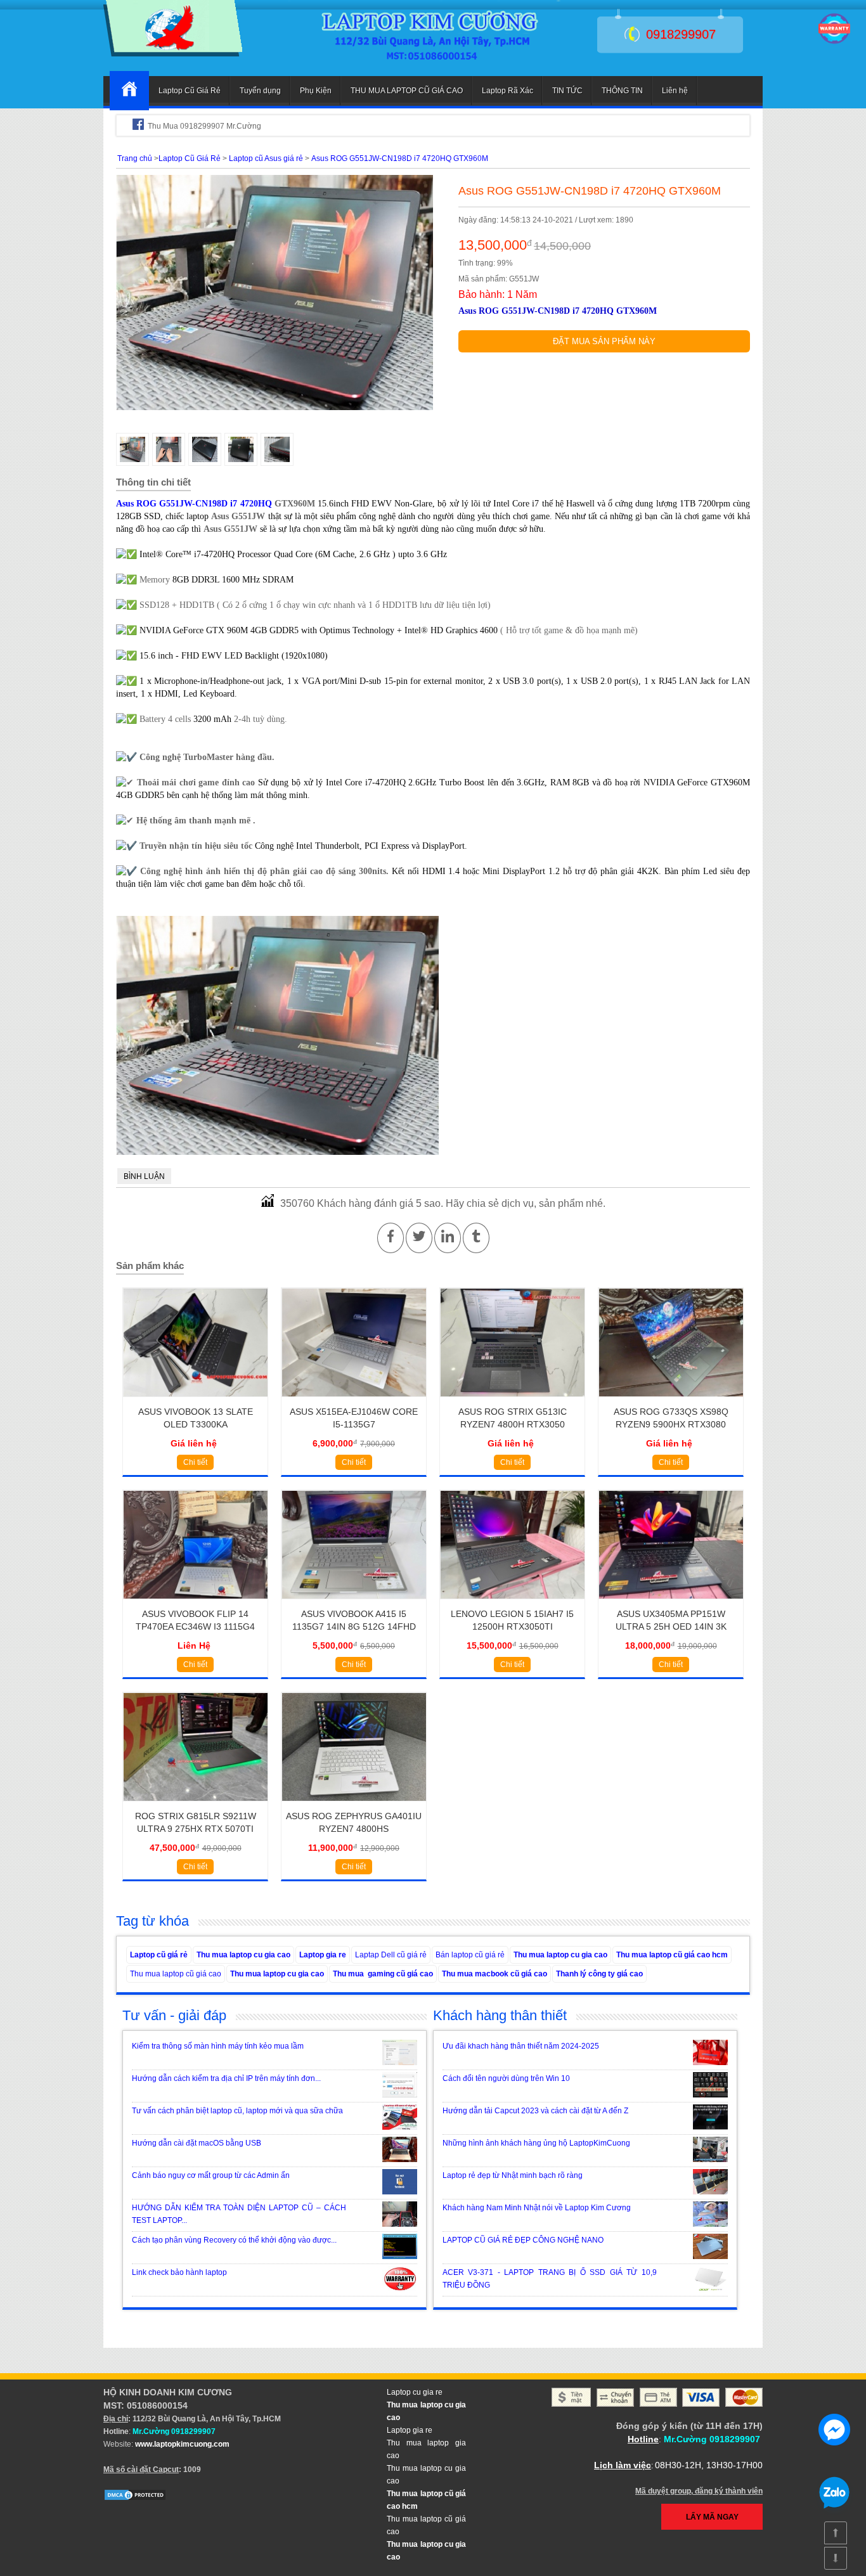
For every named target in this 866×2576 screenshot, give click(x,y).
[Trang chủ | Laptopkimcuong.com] (129, 91)
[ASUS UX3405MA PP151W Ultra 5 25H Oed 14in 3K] (671, 1603)
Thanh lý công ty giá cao (599, 1974)
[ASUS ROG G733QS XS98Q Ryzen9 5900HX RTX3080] (671, 1401)
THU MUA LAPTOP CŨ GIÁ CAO (407, 91)
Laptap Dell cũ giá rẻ (391, 1955)
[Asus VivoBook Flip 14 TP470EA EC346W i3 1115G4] (196, 1603)
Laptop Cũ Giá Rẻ (190, 91)
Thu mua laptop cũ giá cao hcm (672, 1955)
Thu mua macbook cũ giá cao (494, 1974)
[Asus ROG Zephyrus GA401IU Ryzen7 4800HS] (354, 1805)
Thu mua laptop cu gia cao (243, 1955)
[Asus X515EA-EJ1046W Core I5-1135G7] (354, 1401)
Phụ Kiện (316, 91)
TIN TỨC (567, 91)
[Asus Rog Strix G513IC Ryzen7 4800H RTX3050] (513, 1401)
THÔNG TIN (622, 91)
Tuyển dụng (260, 91)
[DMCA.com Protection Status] (135, 2499)
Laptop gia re (323, 1955)
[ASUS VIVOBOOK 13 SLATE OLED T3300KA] (196, 1401)
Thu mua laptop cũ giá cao (176, 1974)
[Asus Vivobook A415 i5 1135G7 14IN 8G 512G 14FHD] (354, 1603)
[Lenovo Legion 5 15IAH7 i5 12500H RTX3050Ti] (513, 1603)
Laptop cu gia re (415, 2392)
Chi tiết (195, 1462)
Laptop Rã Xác (507, 91)
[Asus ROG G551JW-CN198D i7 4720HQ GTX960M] (173, 54)
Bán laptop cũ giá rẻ (470, 1955)
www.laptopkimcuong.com (182, 2444)
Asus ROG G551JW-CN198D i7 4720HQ (194, 504)
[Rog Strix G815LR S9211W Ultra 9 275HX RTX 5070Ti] (196, 1805)
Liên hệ (675, 91)
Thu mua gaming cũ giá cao (383, 1974)
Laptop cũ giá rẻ (159, 1955)
